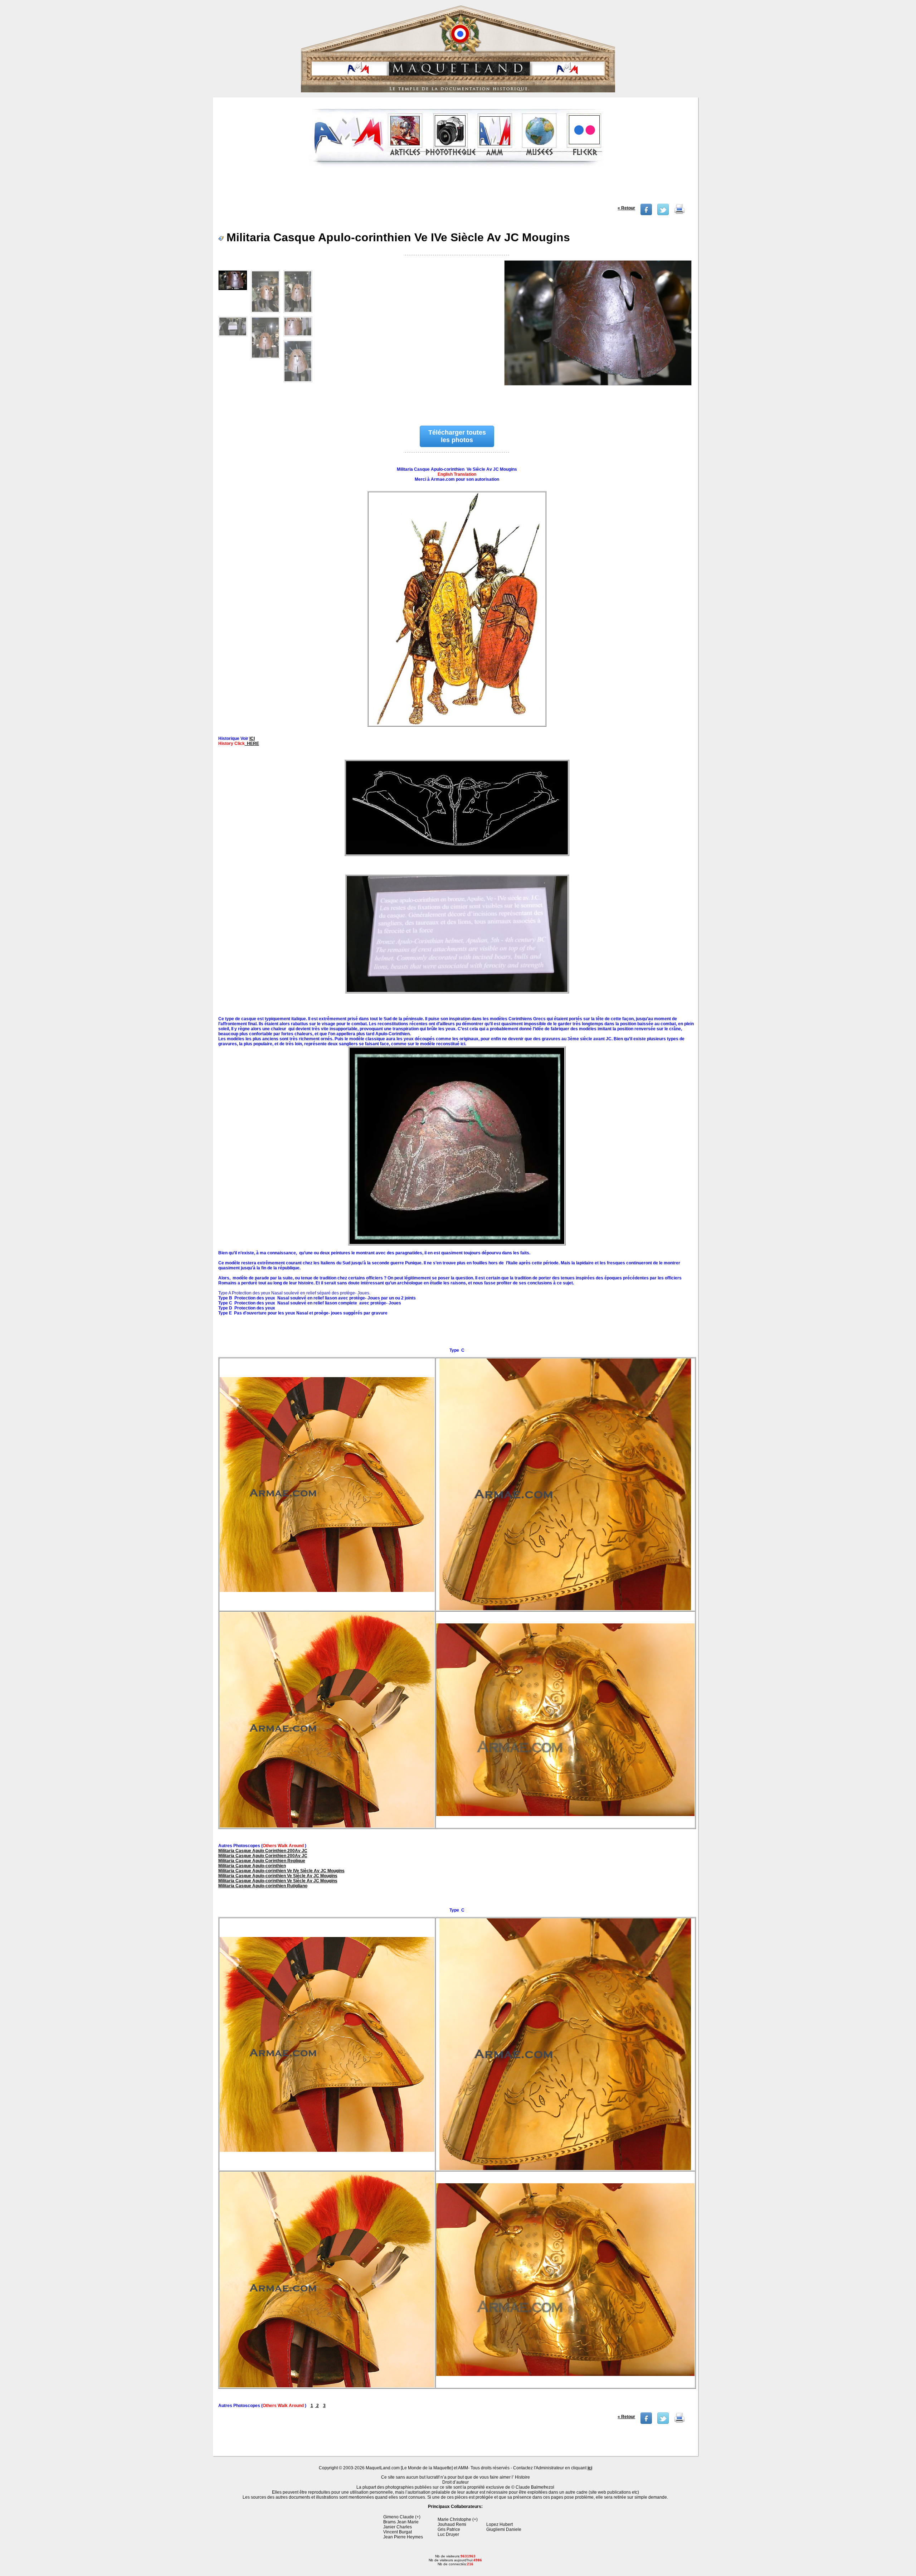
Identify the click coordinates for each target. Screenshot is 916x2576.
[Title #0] (598, 335)
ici (590, 2468)
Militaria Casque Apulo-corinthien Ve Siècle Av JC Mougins (278, 1876)
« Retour (626, 208)
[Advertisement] (456, 188)
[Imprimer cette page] (679, 214)
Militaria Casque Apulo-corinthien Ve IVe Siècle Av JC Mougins (281, 1871)
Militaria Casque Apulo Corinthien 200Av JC (263, 1851)
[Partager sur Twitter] (663, 214)
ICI (252, 739)
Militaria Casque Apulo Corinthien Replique (262, 1861)
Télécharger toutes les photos (457, 436)
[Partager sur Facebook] (646, 214)
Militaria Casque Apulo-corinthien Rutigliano (263, 1886)
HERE (252, 744)
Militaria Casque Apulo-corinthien (252, 1866)
